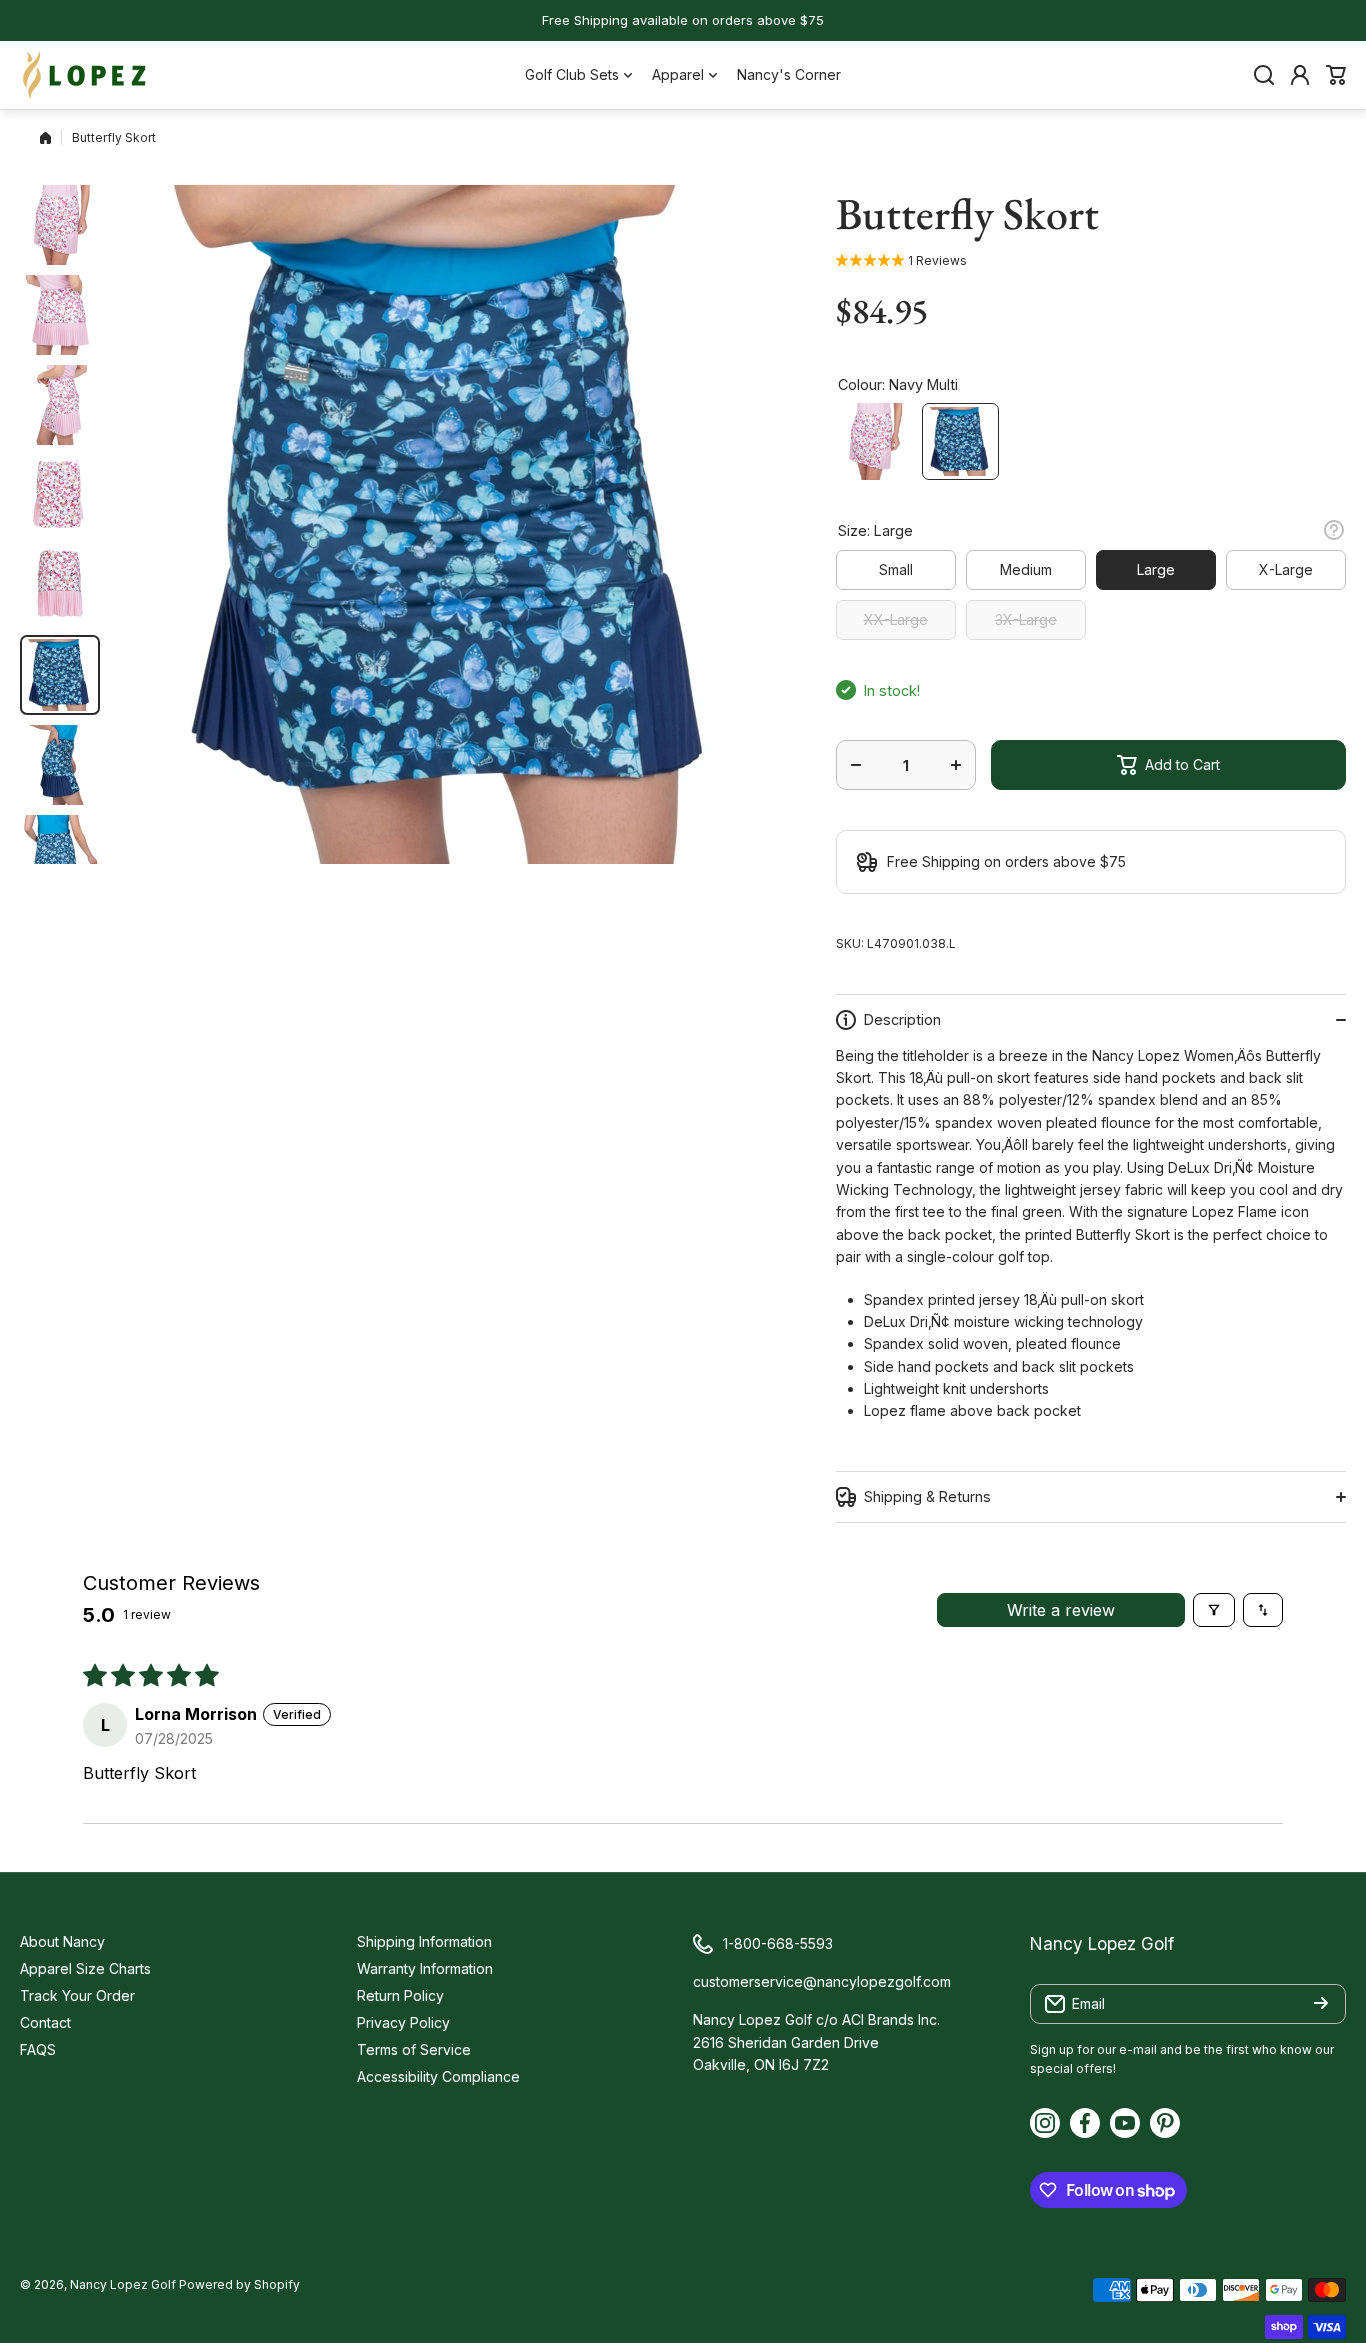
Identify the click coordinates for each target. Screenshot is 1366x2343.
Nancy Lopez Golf (123, 2284)
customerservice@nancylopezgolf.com (822, 1981)
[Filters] (1214, 1610)
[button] (1336, 75)
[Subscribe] (1321, 2004)
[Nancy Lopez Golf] (85, 75)
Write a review (1061, 1610)
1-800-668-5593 (778, 1943)
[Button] (1334, 530)
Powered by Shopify (239, 2284)
